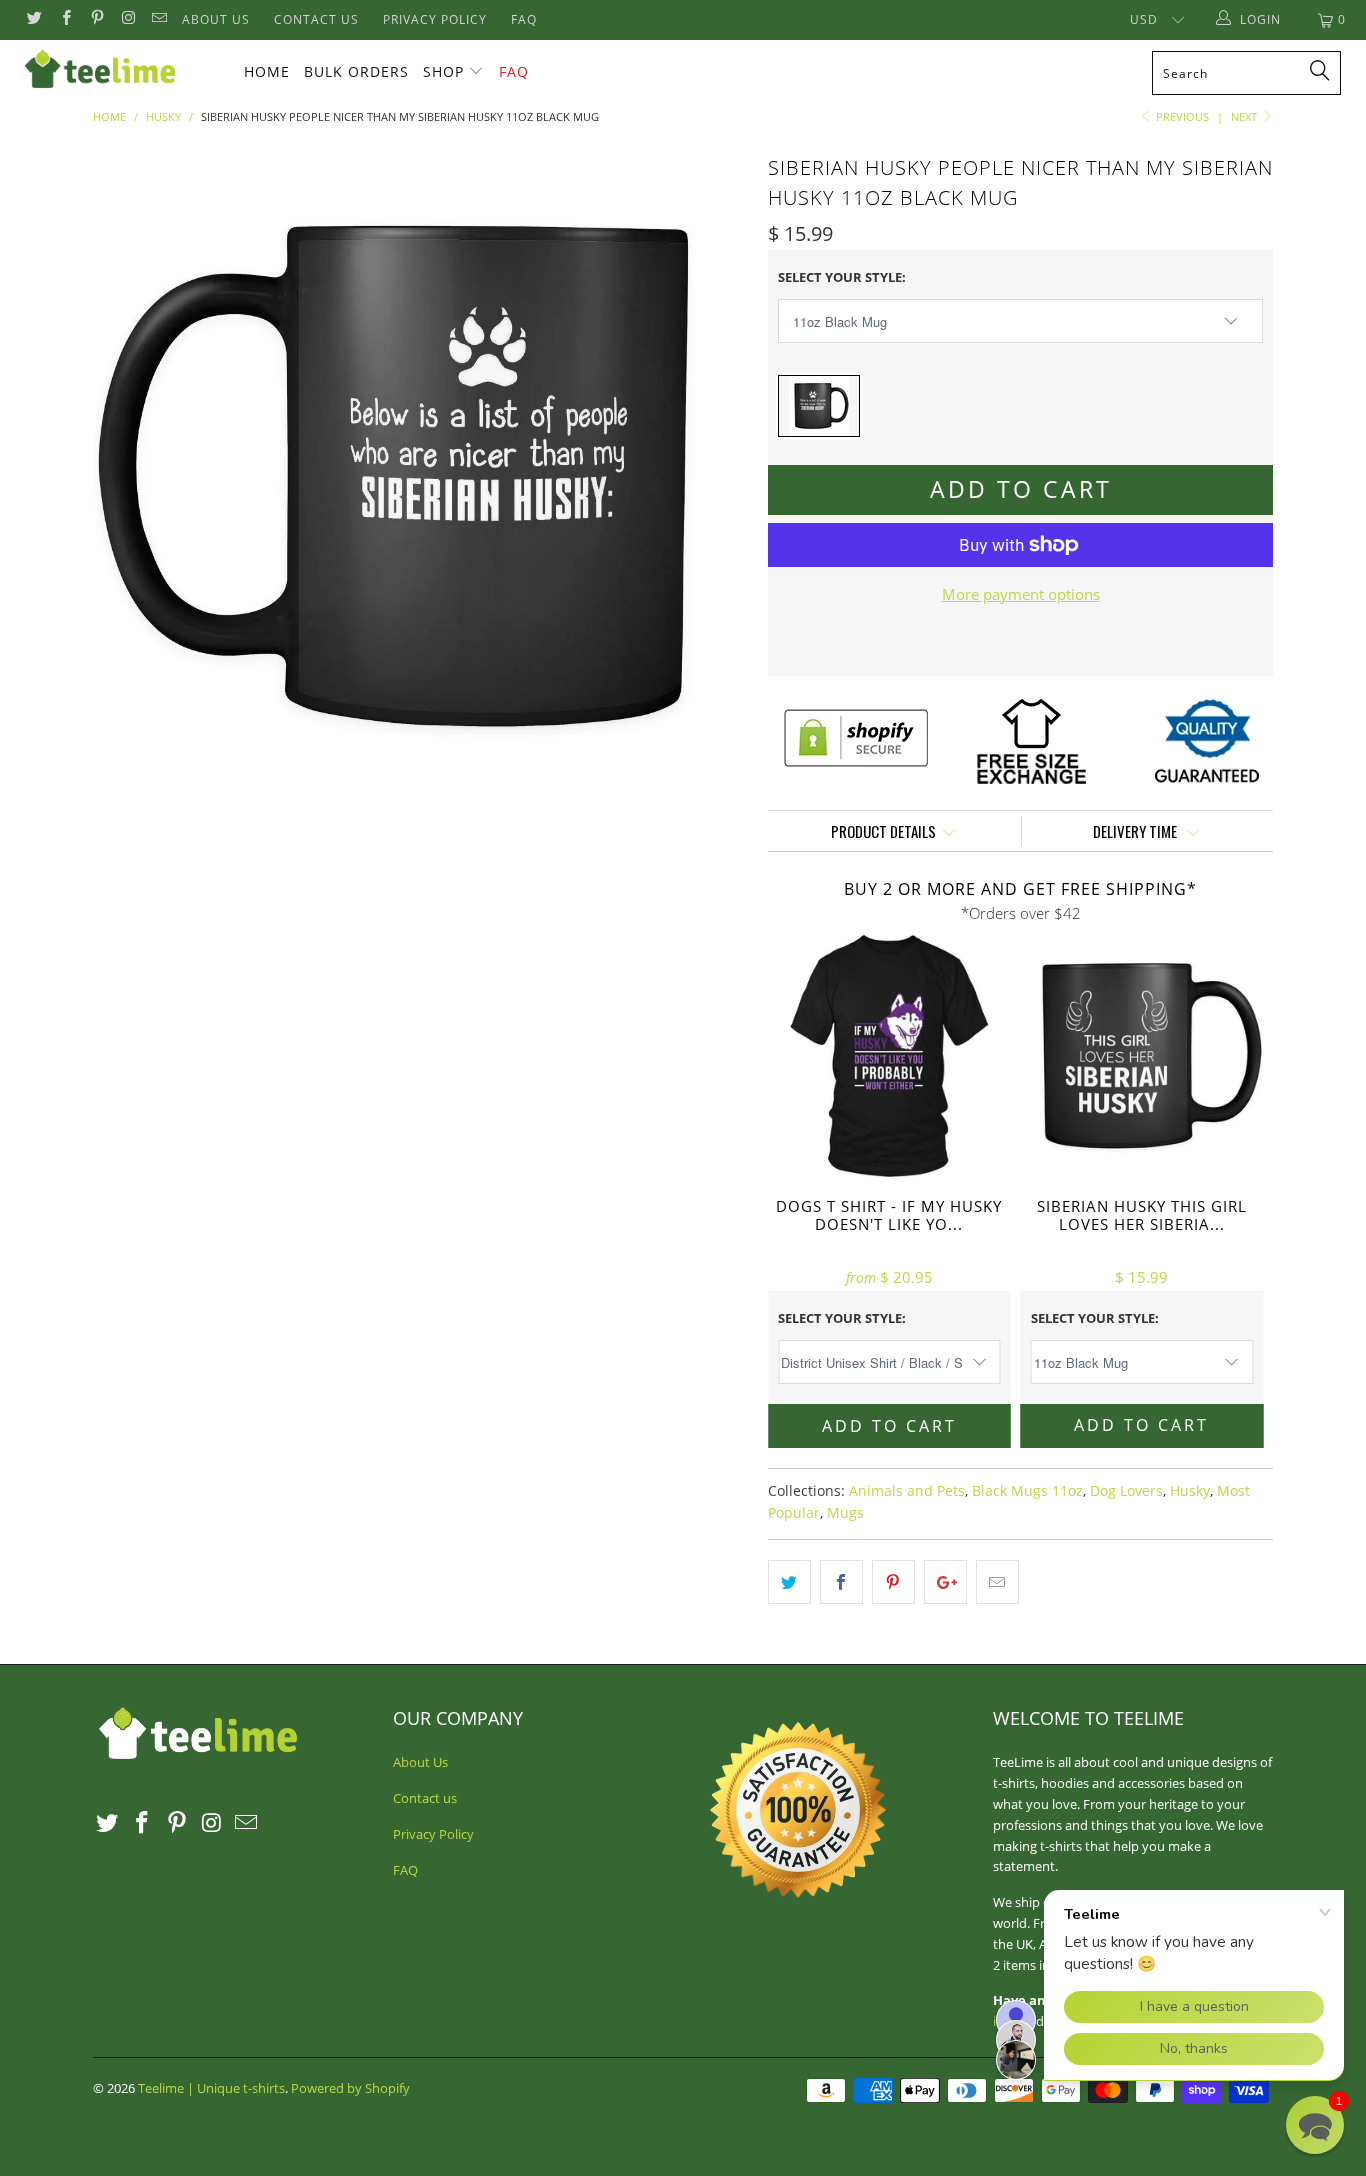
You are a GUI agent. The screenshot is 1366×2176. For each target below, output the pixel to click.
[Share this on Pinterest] (893, 1582)
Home (267, 71)
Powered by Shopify (350, 2088)
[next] (713, 476)
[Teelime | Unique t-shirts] (119, 70)
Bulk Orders (356, 71)
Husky (1190, 1491)
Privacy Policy (435, 19)
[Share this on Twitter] (789, 1582)
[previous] (128, 476)
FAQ (524, 19)
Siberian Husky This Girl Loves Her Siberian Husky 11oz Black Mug (1142, 1056)
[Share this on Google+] (945, 1582)
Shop (443, 71)
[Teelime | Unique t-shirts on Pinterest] (96, 19)
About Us (216, 19)
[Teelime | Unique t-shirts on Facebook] (64, 19)
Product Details (883, 831)
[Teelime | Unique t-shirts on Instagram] (127, 19)
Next (1245, 116)
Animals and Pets (907, 1491)
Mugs (845, 1513)
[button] (1315, 2125)
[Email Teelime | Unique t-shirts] (158, 19)
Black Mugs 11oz (1027, 1491)
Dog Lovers (1126, 1491)
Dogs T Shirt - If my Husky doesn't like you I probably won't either (889, 1056)
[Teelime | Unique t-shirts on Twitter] (33, 19)
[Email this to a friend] (997, 1582)
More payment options (1021, 594)
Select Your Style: (842, 277)
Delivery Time (1136, 831)
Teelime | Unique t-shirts (211, 2088)
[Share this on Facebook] (841, 1582)
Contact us (316, 19)
